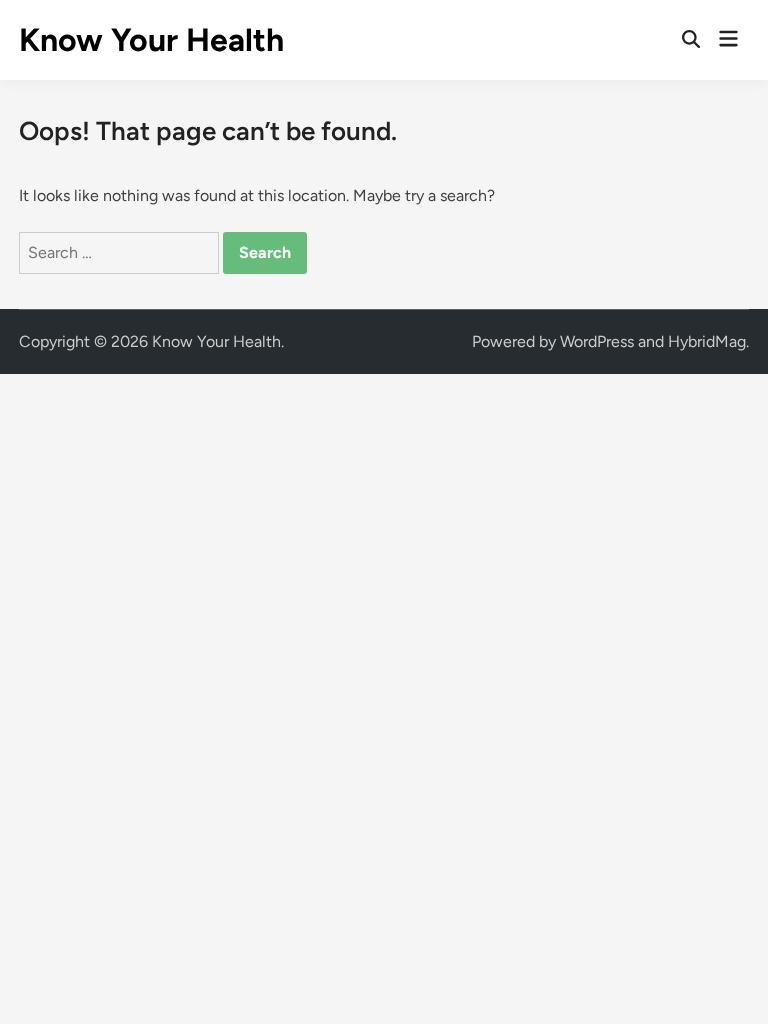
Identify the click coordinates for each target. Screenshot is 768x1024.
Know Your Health (151, 40)
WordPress (597, 341)
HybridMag (707, 341)
